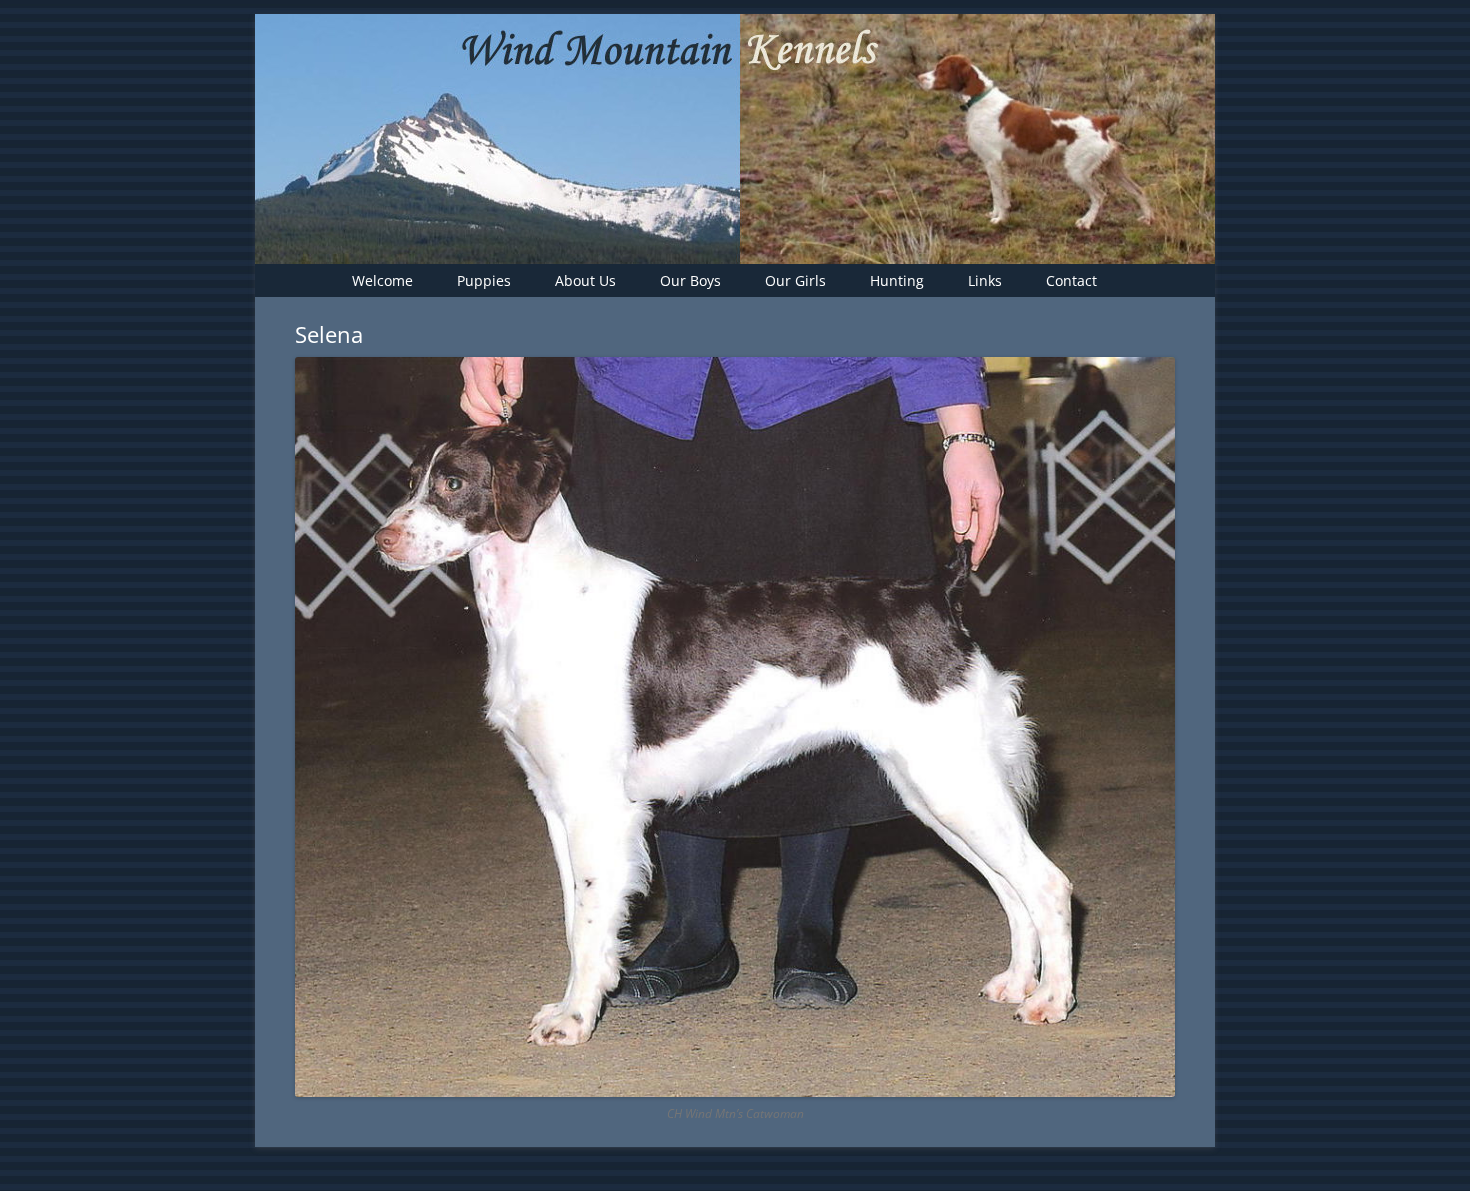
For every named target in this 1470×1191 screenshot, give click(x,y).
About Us (585, 280)
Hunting (897, 280)
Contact (1071, 280)
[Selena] (735, 726)
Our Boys (690, 280)
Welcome (382, 280)
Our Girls (795, 280)
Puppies (484, 280)
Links (985, 280)
